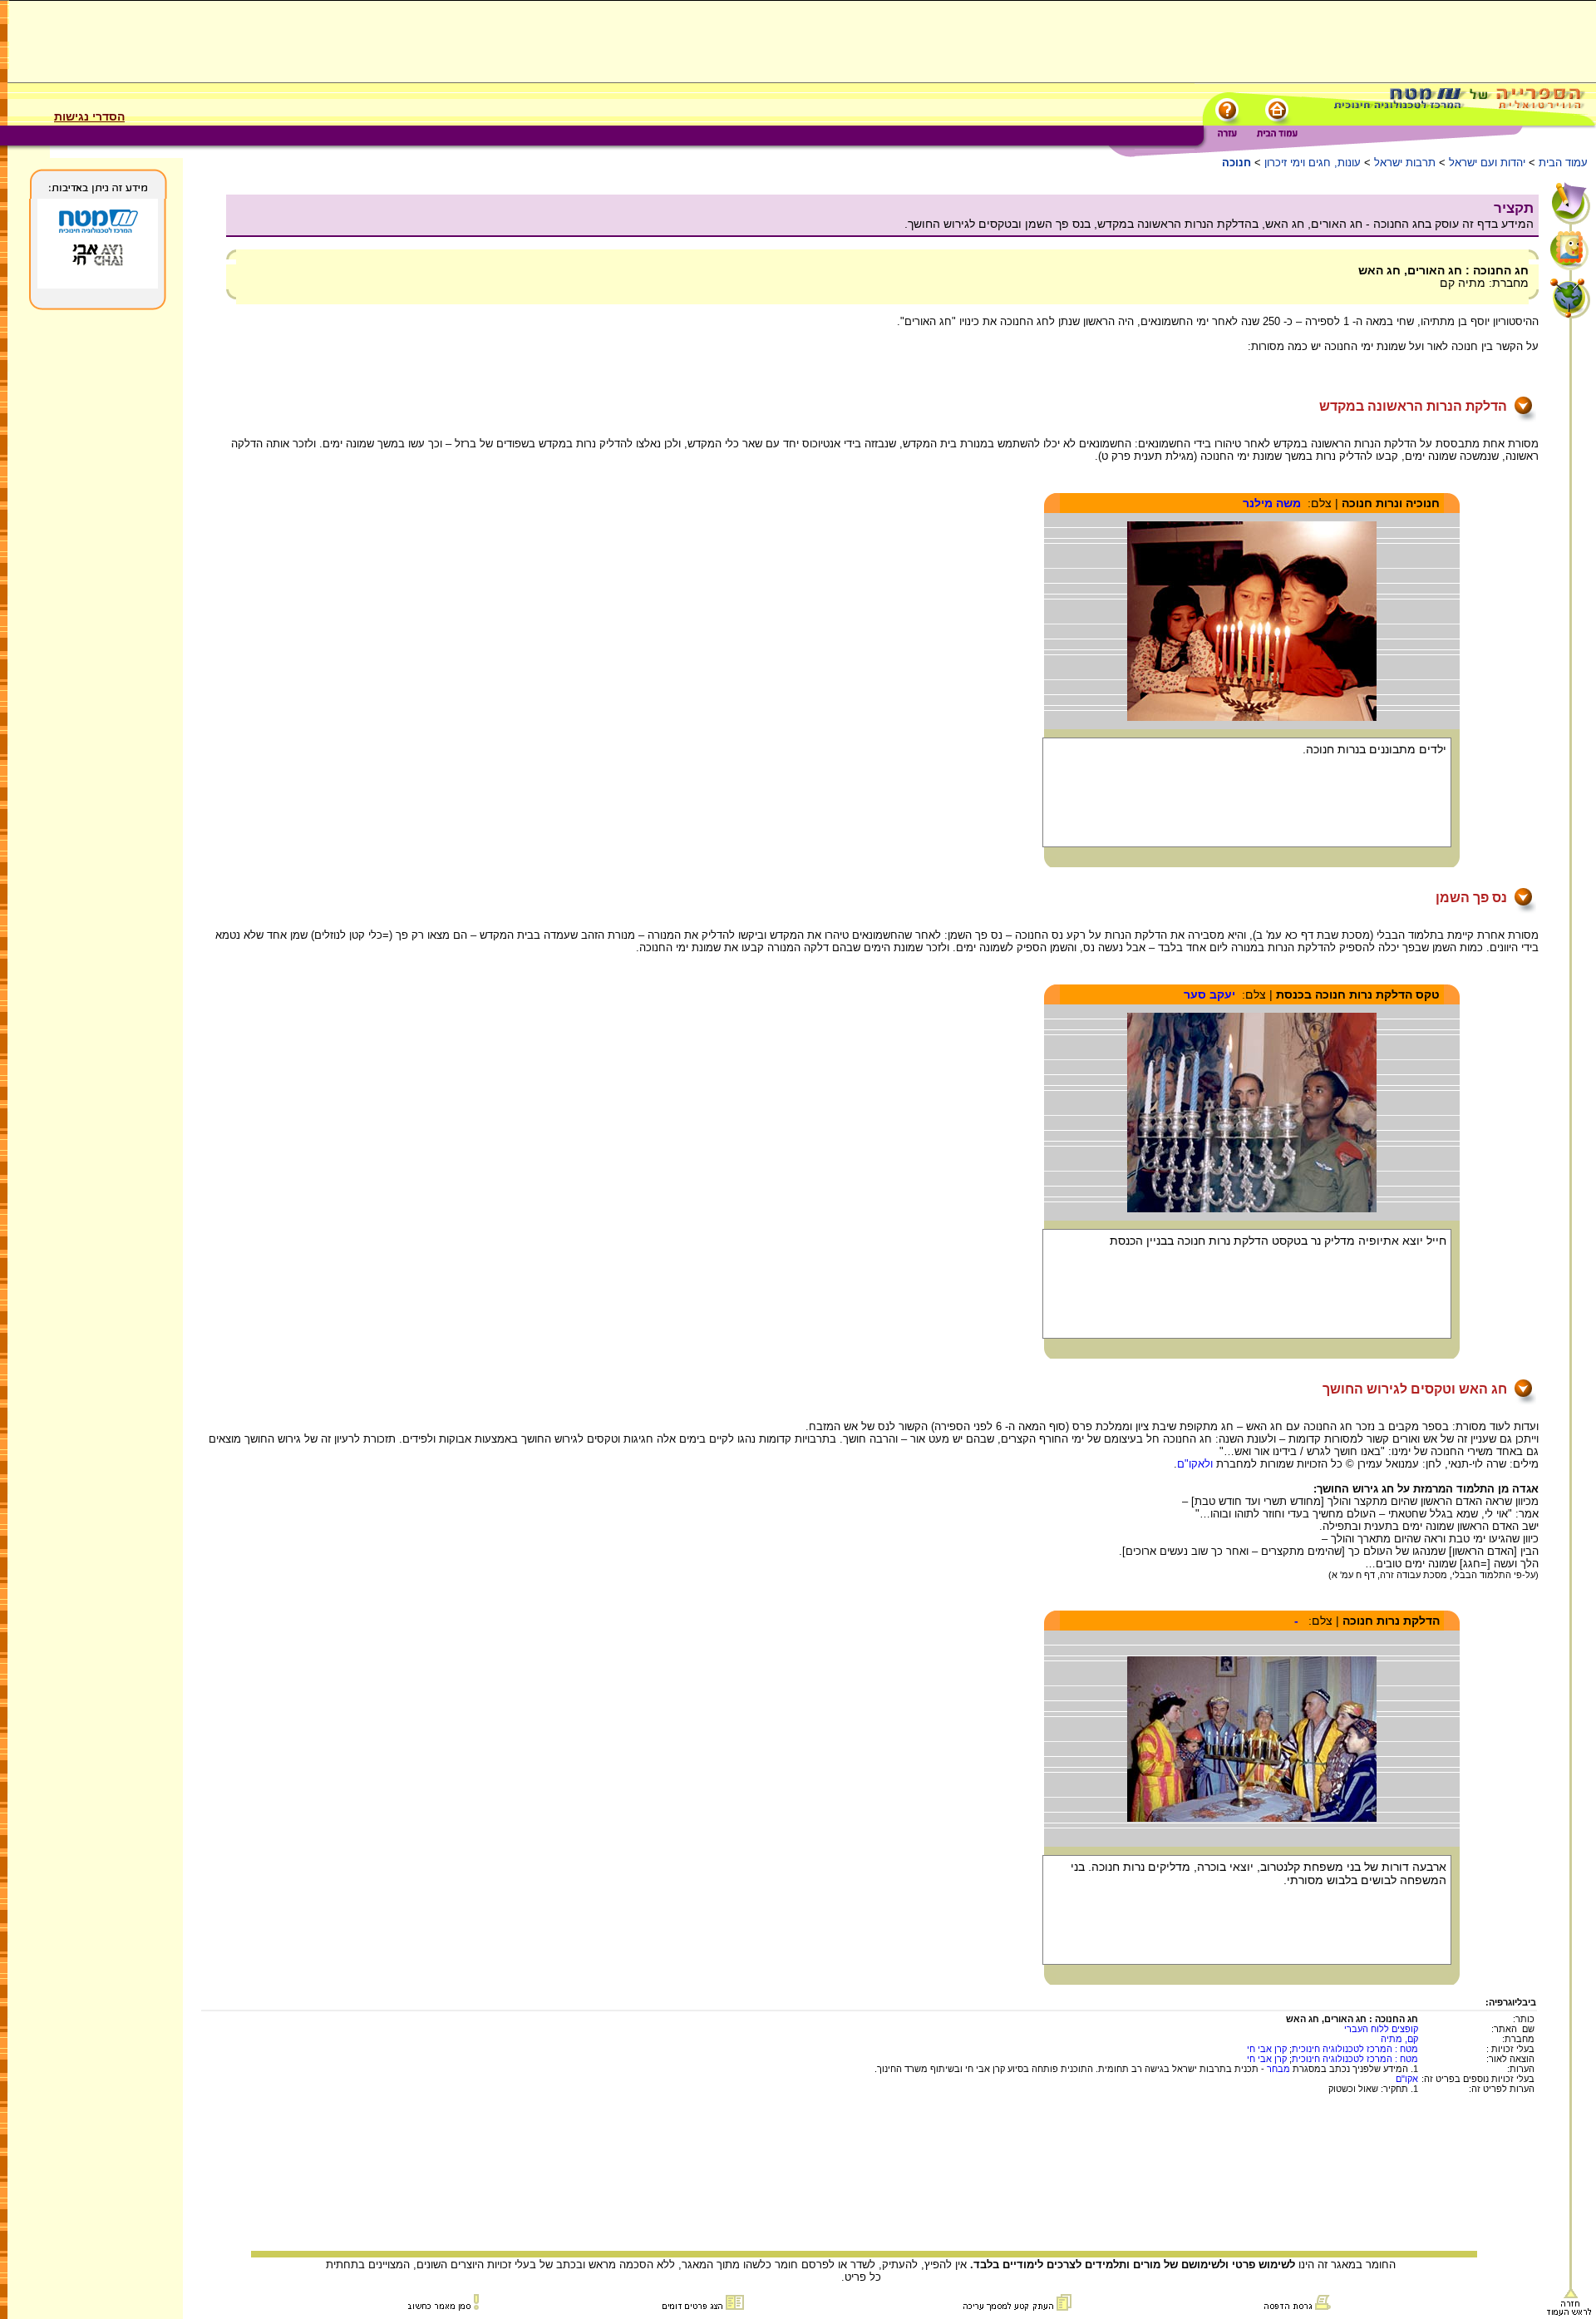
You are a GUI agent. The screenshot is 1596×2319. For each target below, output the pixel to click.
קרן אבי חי (1267, 2049)
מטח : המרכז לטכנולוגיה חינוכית (1355, 2049)
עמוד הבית (1563, 163)
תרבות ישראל (1405, 163)
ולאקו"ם (1195, 1464)
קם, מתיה (1399, 2039)
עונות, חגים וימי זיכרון (1313, 163)
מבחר (1278, 2069)
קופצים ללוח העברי (1381, 2029)
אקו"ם (1407, 2079)
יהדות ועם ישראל (1487, 163)
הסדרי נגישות (89, 116)
